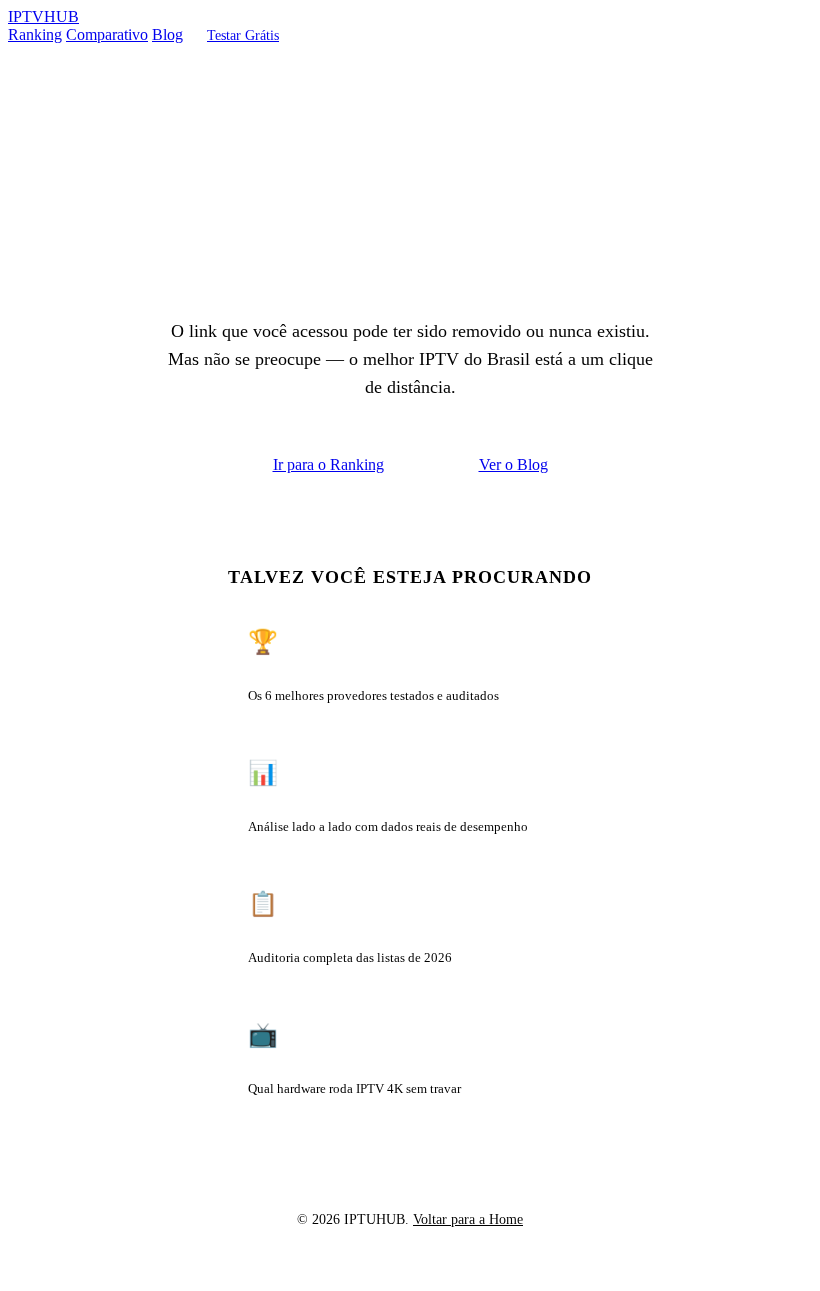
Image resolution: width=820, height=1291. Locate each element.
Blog (167, 34)
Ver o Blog (513, 464)
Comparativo (107, 34)
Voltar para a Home (468, 1219)
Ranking (35, 34)
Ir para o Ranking (328, 464)
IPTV (43, 16)
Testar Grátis (243, 35)
